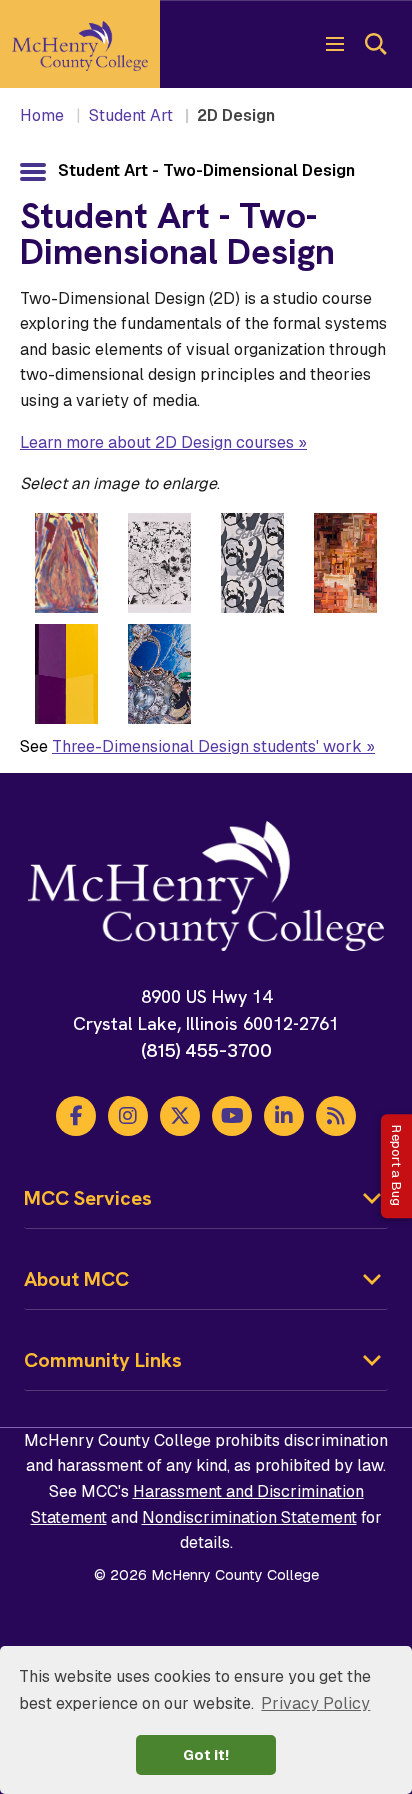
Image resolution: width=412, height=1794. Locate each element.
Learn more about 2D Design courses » (163, 442)
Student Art (131, 115)
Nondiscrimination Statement (249, 1517)
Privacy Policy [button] (315, 1703)
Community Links (103, 1360)
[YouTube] (232, 1116)
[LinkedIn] (284, 1116)
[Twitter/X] (180, 1116)
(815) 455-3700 (206, 1050)
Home (42, 115)
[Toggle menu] (335, 44)
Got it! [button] (206, 1755)
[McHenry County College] (80, 44)
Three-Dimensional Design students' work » (213, 746)
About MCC (76, 1279)
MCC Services (88, 1198)
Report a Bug (396, 1166)
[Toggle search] (375, 44)
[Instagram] (128, 1116)
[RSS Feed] (336, 1116)
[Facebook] (76, 1116)
